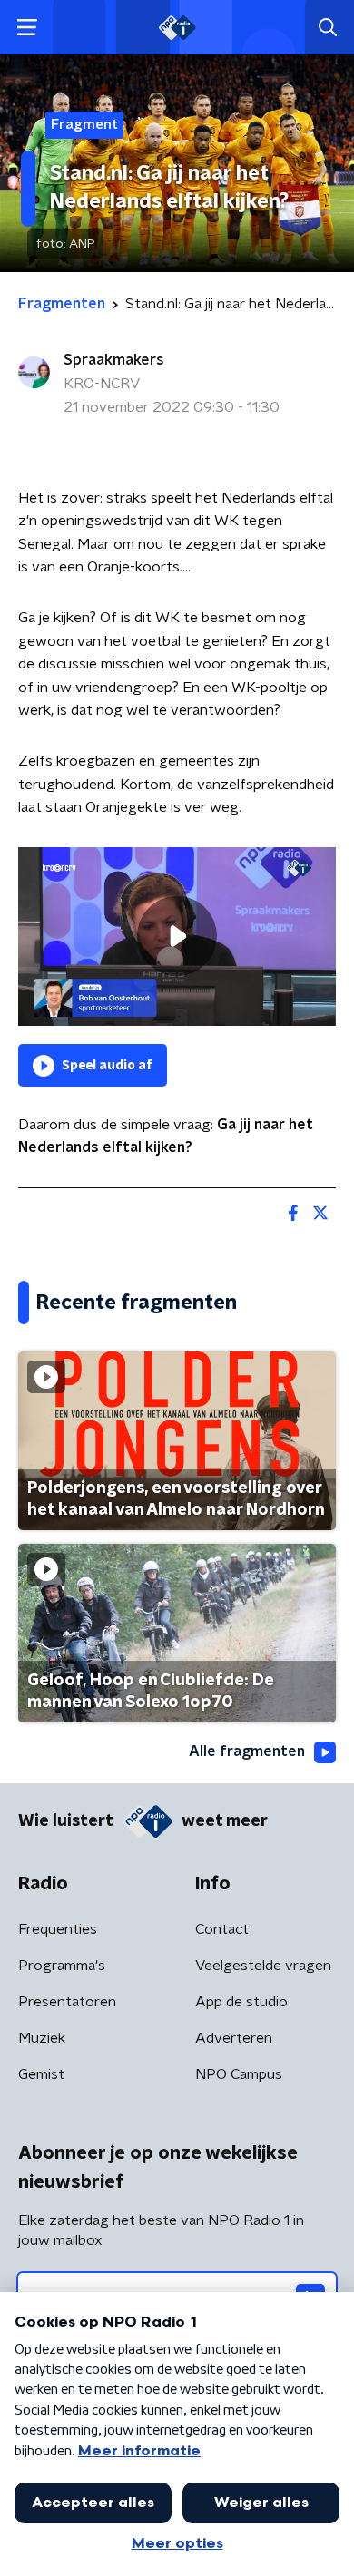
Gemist (41, 2074)
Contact (222, 1929)
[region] (177, 937)
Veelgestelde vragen (263, 1966)
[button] (27, 28)
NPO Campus (239, 2074)
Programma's (62, 1966)
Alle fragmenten (247, 1751)
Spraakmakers (114, 360)
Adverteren (234, 2038)
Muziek (42, 2038)
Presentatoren (67, 2002)
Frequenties (58, 1929)
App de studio (241, 2002)
